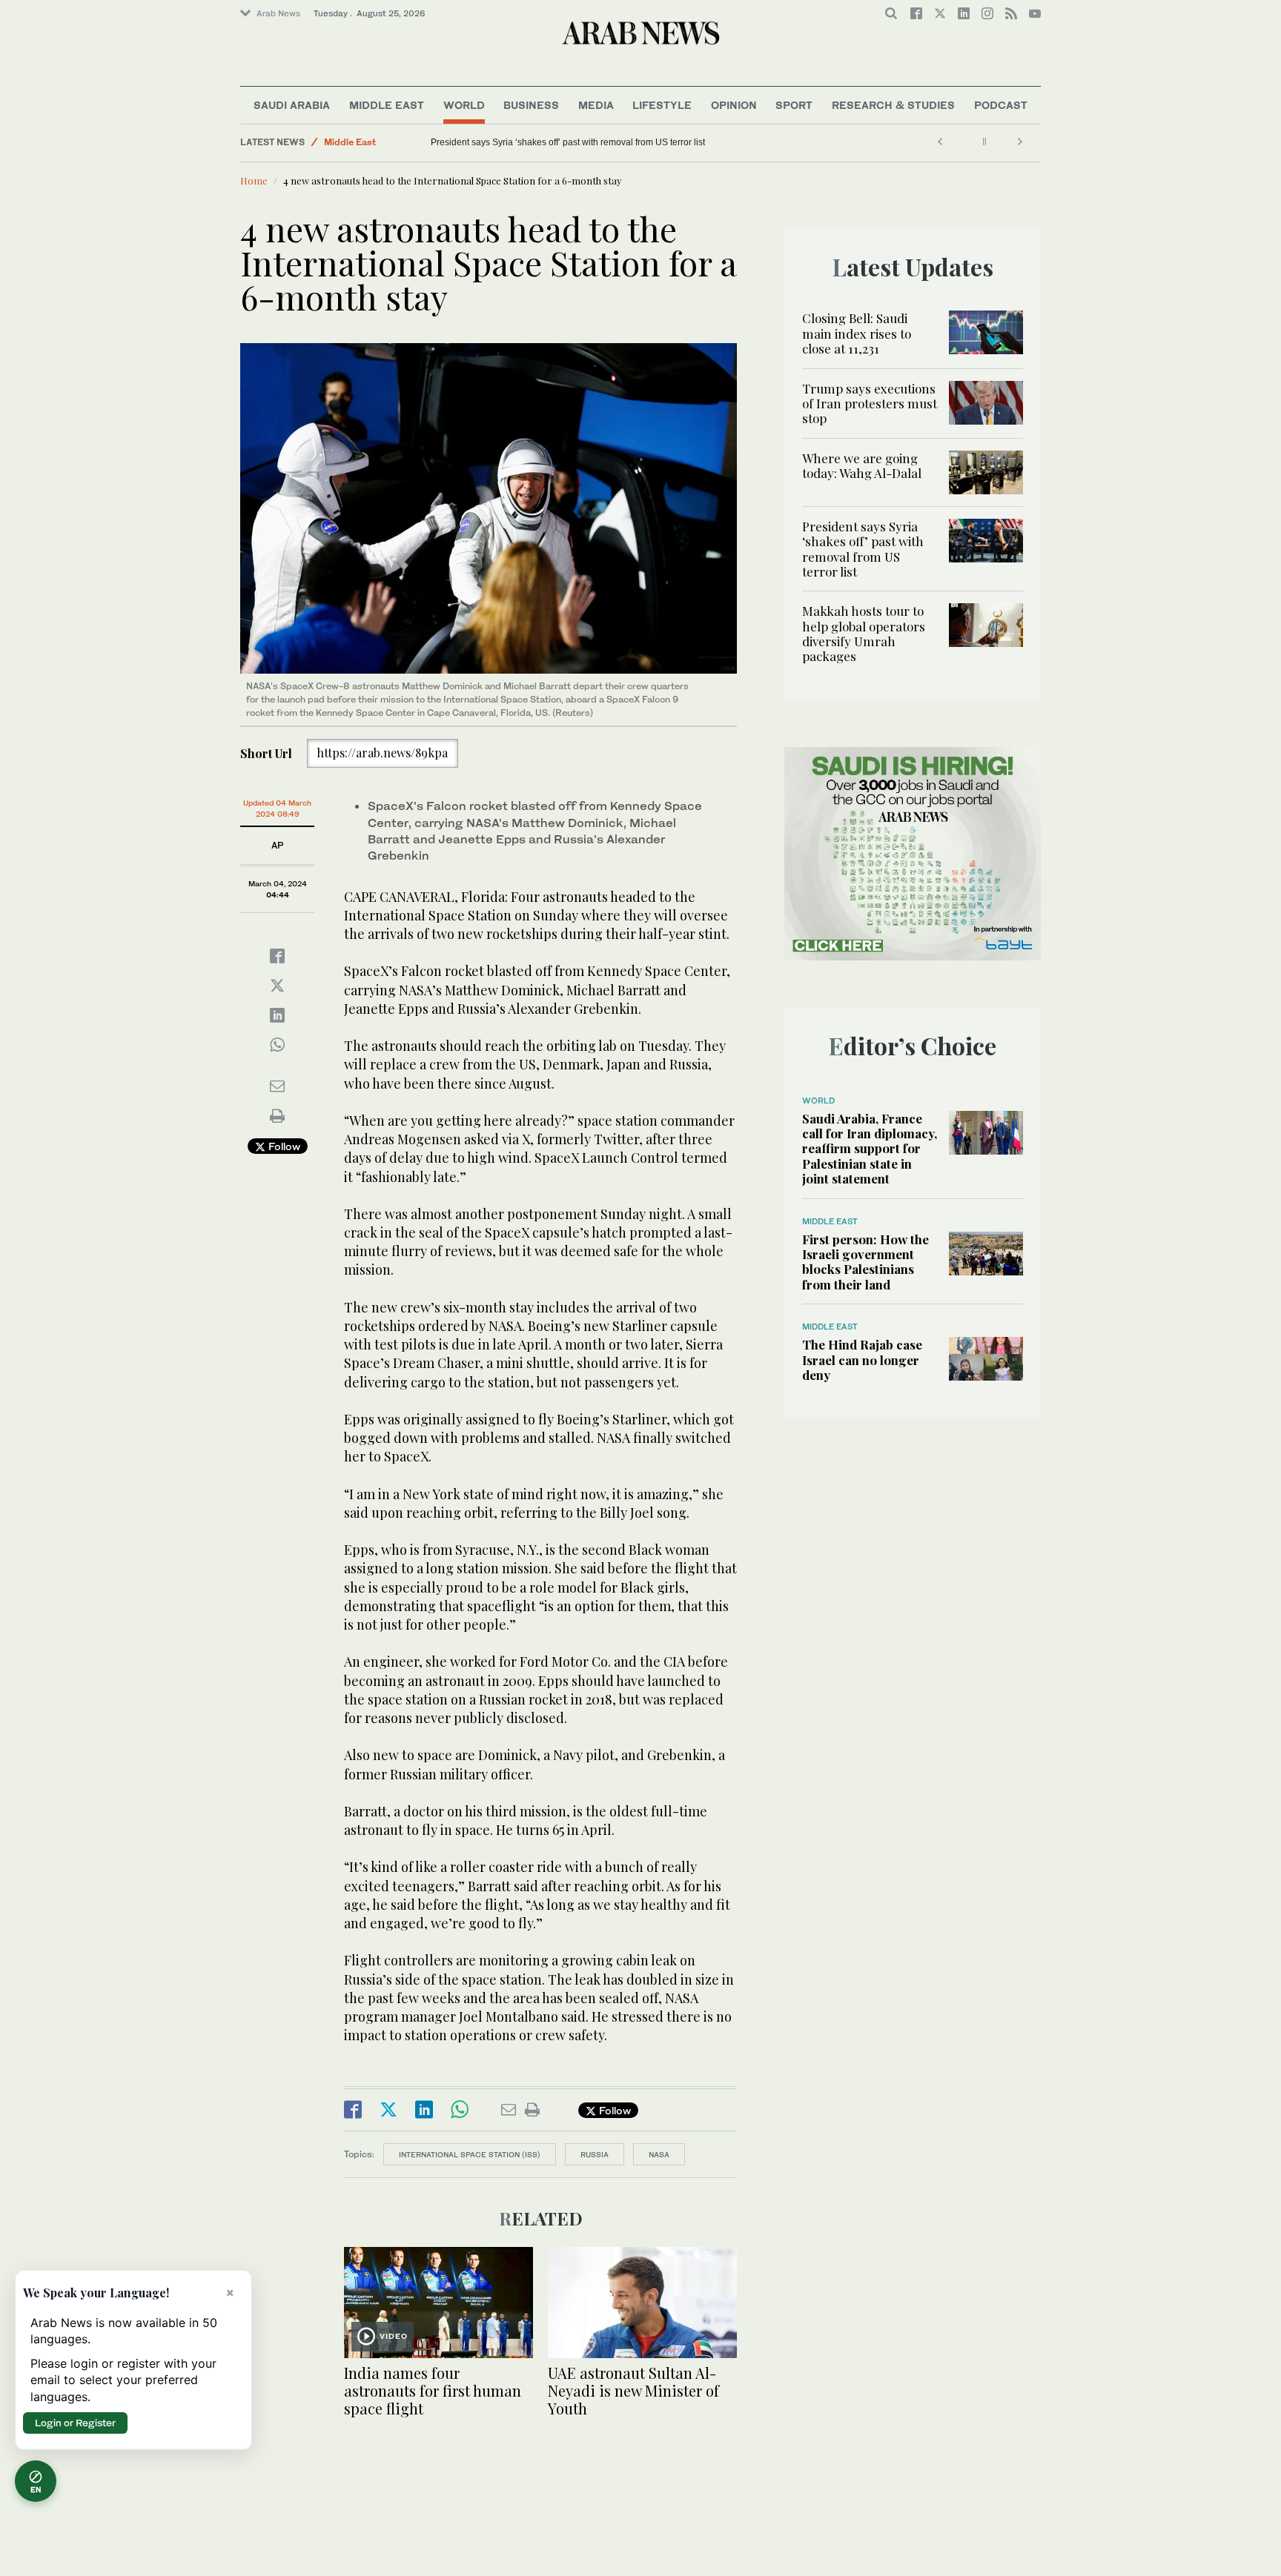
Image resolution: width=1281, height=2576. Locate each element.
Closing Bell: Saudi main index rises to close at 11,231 (857, 333)
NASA (659, 2154)
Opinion (734, 105)
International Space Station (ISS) (470, 2154)
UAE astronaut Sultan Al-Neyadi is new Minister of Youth (633, 2390)
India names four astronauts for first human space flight (433, 2390)
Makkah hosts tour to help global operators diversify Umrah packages (451, 142)
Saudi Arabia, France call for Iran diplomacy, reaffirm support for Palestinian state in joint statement (870, 1149)
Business (531, 105)
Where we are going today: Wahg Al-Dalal (863, 465)
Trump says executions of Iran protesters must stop (870, 404)
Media (596, 105)
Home (254, 180)
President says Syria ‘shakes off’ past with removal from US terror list (863, 549)
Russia (595, 2154)
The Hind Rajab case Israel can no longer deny (862, 1360)
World (464, 105)
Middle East (387, 105)
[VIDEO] (438, 2301)
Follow (283, 1146)
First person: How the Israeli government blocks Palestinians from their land (865, 1262)
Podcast (1001, 105)
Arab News (278, 13)
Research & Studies (893, 105)
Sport (794, 105)
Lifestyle (662, 105)
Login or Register (75, 2423)
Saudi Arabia (292, 105)
